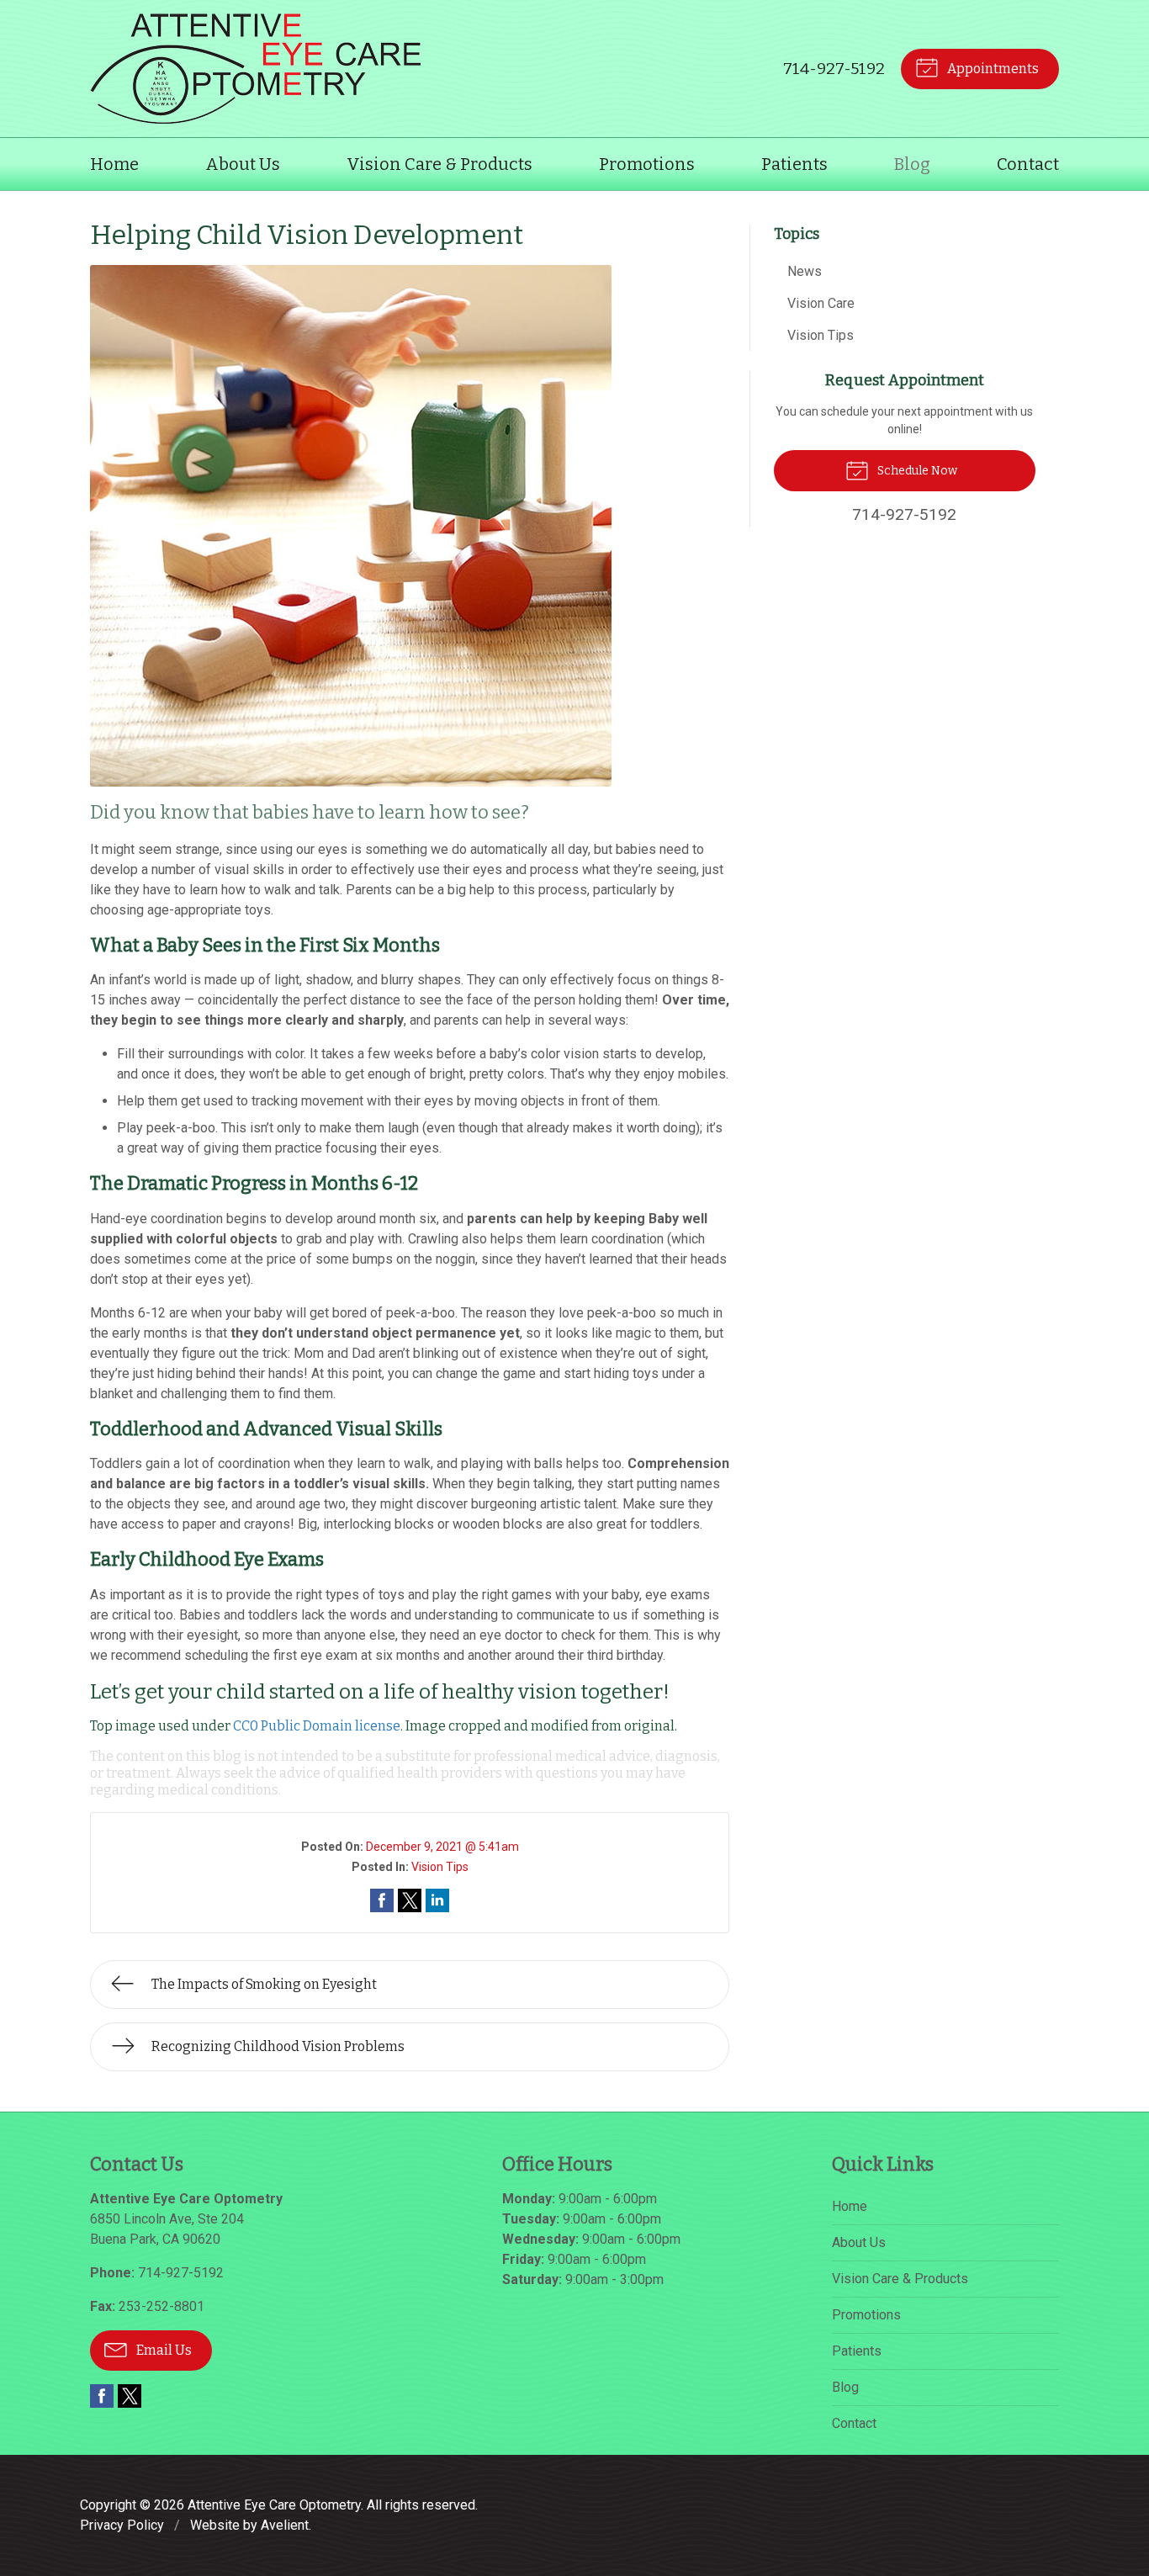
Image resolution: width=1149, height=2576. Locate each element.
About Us (243, 164)
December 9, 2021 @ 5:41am (442, 1847)
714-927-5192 (834, 69)
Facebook (102, 2396)
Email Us (163, 2350)
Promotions (647, 164)
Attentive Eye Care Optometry (274, 2505)
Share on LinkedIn (437, 1900)
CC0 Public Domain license (317, 1726)
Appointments (992, 69)
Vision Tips (440, 1867)
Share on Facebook (382, 1900)
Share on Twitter (410, 1900)
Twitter (130, 2396)
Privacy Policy (122, 2525)
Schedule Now (916, 471)
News (805, 271)
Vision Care (821, 303)
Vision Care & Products (439, 164)
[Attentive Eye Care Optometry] (255, 69)
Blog (912, 164)
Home (114, 164)
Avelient (285, 2525)
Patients (794, 164)
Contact (1028, 164)
